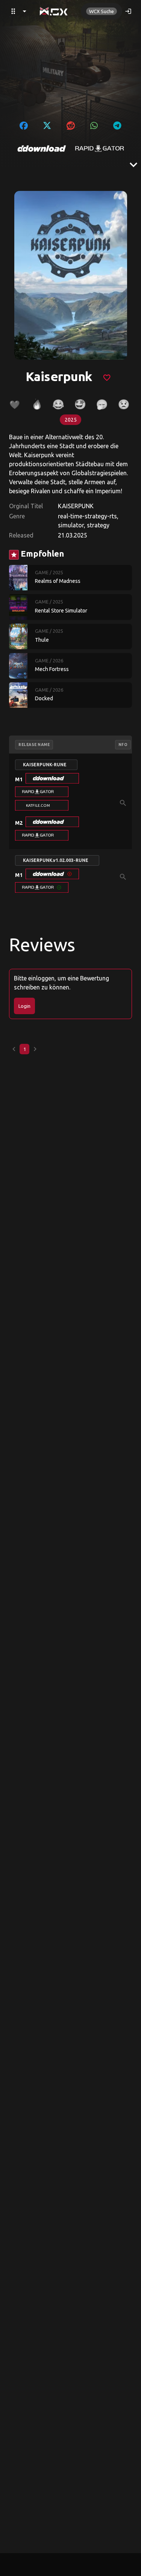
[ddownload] (42, 149)
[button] (52, 778)
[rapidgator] (100, 149)
